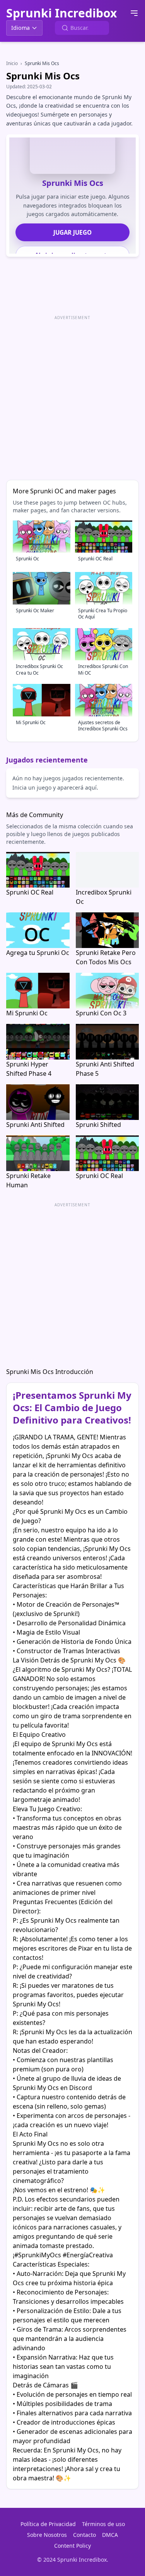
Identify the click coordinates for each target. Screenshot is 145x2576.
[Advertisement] (72, 395)
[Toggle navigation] (134, 13)
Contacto (84, 2535)
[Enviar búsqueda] (65, 28)
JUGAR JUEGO (72, 232)
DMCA (110, 2535)
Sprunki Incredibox (61, 13)
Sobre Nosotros (47, 2535)
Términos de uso (103, 2524)
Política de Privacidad (48, 2524)
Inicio (12, 63)
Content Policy (72, 2546)
